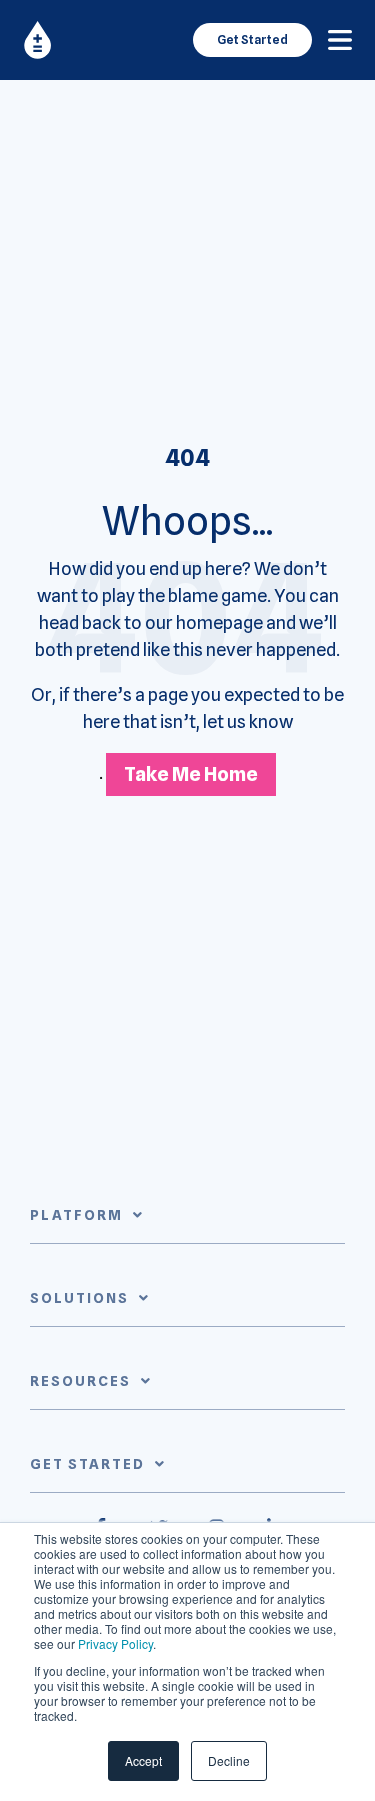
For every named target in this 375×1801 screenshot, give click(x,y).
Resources (80, 1381)
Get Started (252, 39)
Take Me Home (191, 774)
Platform (76, 1215)
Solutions (79, 1298)
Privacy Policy (115, 1643)
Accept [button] (143, 1760)
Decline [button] (229, 1760)
